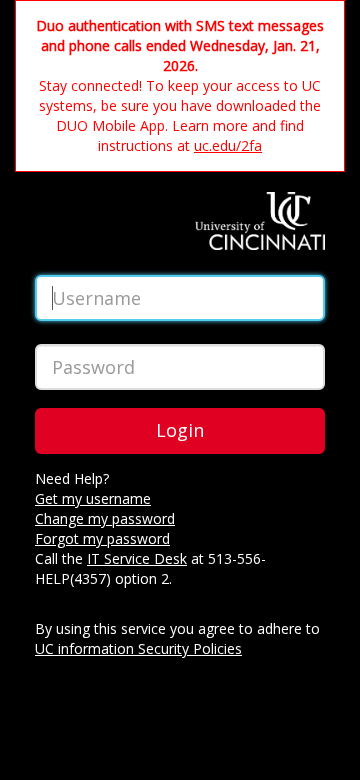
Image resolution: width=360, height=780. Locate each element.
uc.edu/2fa (228, 145)
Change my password (105, 518)
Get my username (93, 498)
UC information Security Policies (138, 648)
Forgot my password (102, 538)
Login (180, 430)
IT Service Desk (137, 558)
